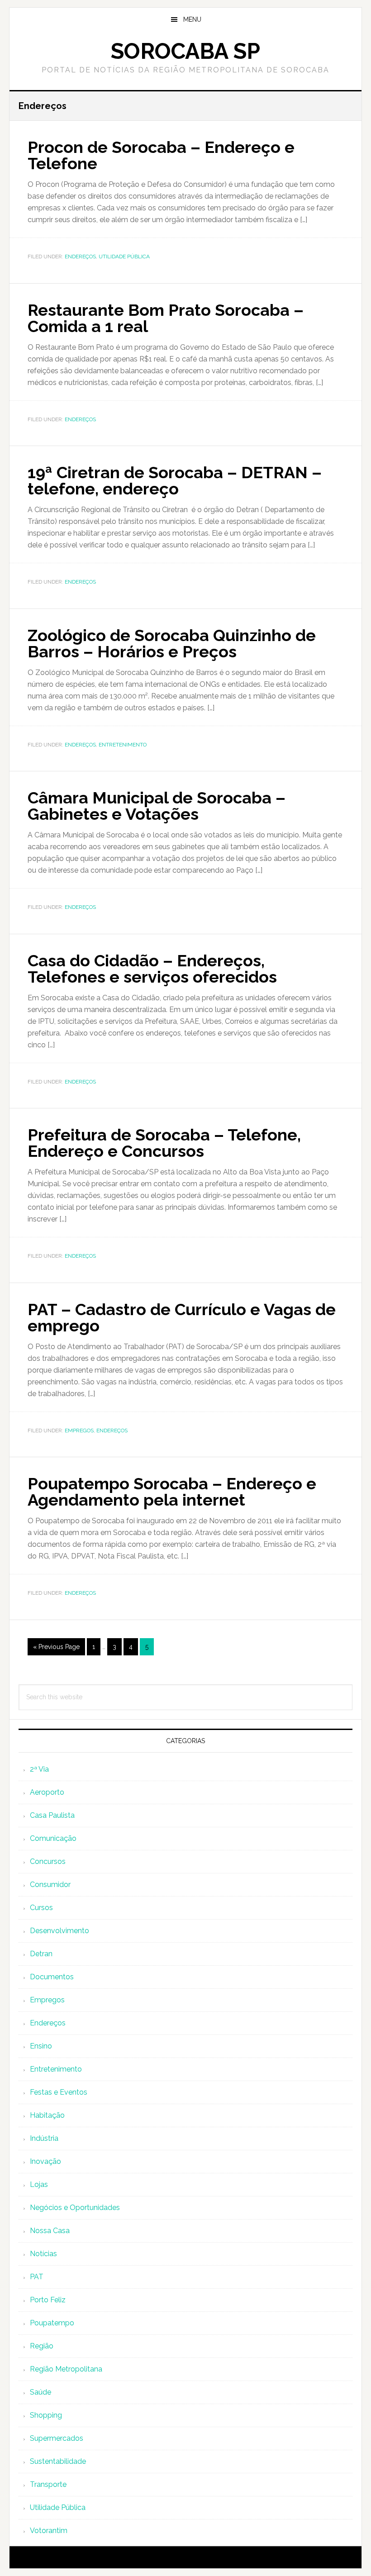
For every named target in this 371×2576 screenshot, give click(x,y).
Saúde (40, 2392)
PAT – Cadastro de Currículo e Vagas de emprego (182, 1317)
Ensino (41, 2046)
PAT (37, 2277)
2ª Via (39, 1769)
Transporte (48, 2484)
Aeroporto (47, 1792)
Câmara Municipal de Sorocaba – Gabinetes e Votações (157, 806)
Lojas (39, 2184)
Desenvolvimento (59, 1931)
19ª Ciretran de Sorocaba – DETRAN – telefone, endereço (175, 480)
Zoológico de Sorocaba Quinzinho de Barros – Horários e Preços (172, 643)
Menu (192, 19)
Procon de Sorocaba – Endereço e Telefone (161, 155)
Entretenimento (123, 745)
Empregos (79, 1431)
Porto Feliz (48, 2300)
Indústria (44, 2138)
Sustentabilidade (58, 2461)
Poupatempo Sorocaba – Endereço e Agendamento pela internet (172, 1492)
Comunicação (53, 1838)
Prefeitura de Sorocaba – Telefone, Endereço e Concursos (164, 1143)
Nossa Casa (50, 2231)
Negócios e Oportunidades (75, 2208)
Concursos (48, 1861)
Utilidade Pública (124, 257)
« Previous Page (56, 1647)
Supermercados (57, 2438)
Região (42, 2346)
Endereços (80, 257)
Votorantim (49, 2531)
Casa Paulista (52, 1815)
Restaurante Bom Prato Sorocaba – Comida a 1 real (166, 318)
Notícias (43, 2254)
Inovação (45, 2161)
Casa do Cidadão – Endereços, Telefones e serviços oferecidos (152, 969)
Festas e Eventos (59, 2092)
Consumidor (50, 1884)
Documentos (52, 1977)
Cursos (41, 1908)
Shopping (46, 2415)
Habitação (47, 2115)
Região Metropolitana (66, 2369)
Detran (41, 1954)
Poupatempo (52, 2323)
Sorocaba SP (185, 51)
